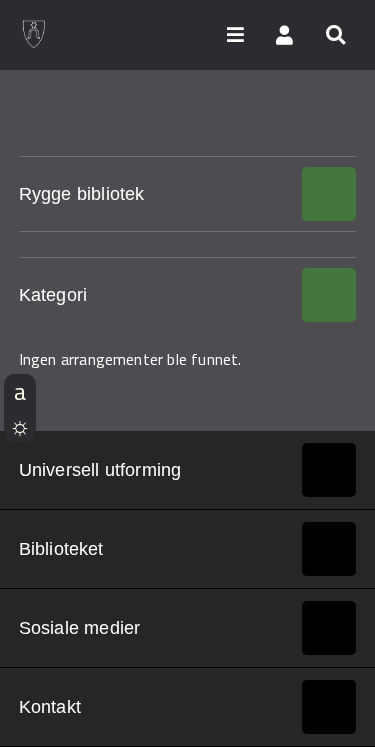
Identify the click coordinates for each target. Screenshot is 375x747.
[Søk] (335, 34)
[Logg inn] (285, 34)
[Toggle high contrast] (20, 425)
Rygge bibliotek (82, 194)
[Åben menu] (235, 34)
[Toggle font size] (20, 391)
